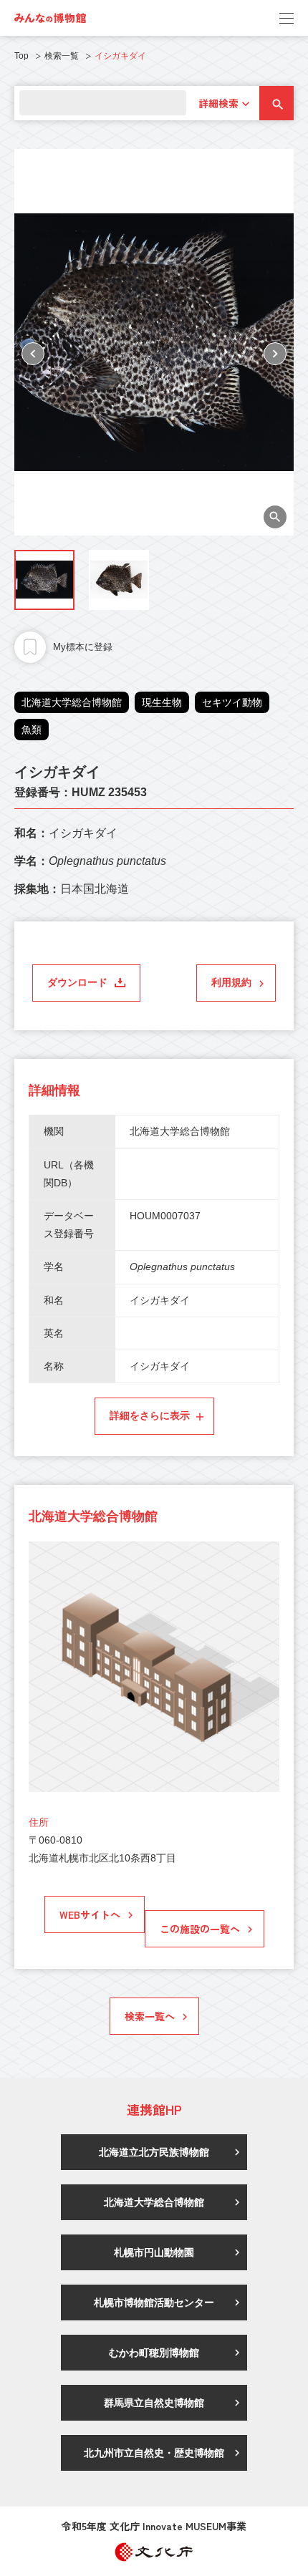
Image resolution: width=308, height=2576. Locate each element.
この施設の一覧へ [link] (200, 1929)
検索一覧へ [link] (150, 2016)
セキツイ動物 (232, 702)
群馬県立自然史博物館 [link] (154, 2403)
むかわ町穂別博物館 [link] (154, 2353)
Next (275, 354)
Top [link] (21, 56)
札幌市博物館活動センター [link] (154, 2303)
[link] (50, 18)
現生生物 (162, 702)
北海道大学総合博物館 (72, 702)
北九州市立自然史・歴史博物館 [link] (154, 2453)
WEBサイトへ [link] (90, 1914)
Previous (33, 354)
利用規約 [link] (231, 982)
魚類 (32, 730)
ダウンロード (77, 982)
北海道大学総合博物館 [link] (154, 2202)
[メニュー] (287, 18)
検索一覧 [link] (62, 56)
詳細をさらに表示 (150, 1415)
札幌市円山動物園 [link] (154, 2252)
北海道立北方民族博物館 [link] (154, 2152)
